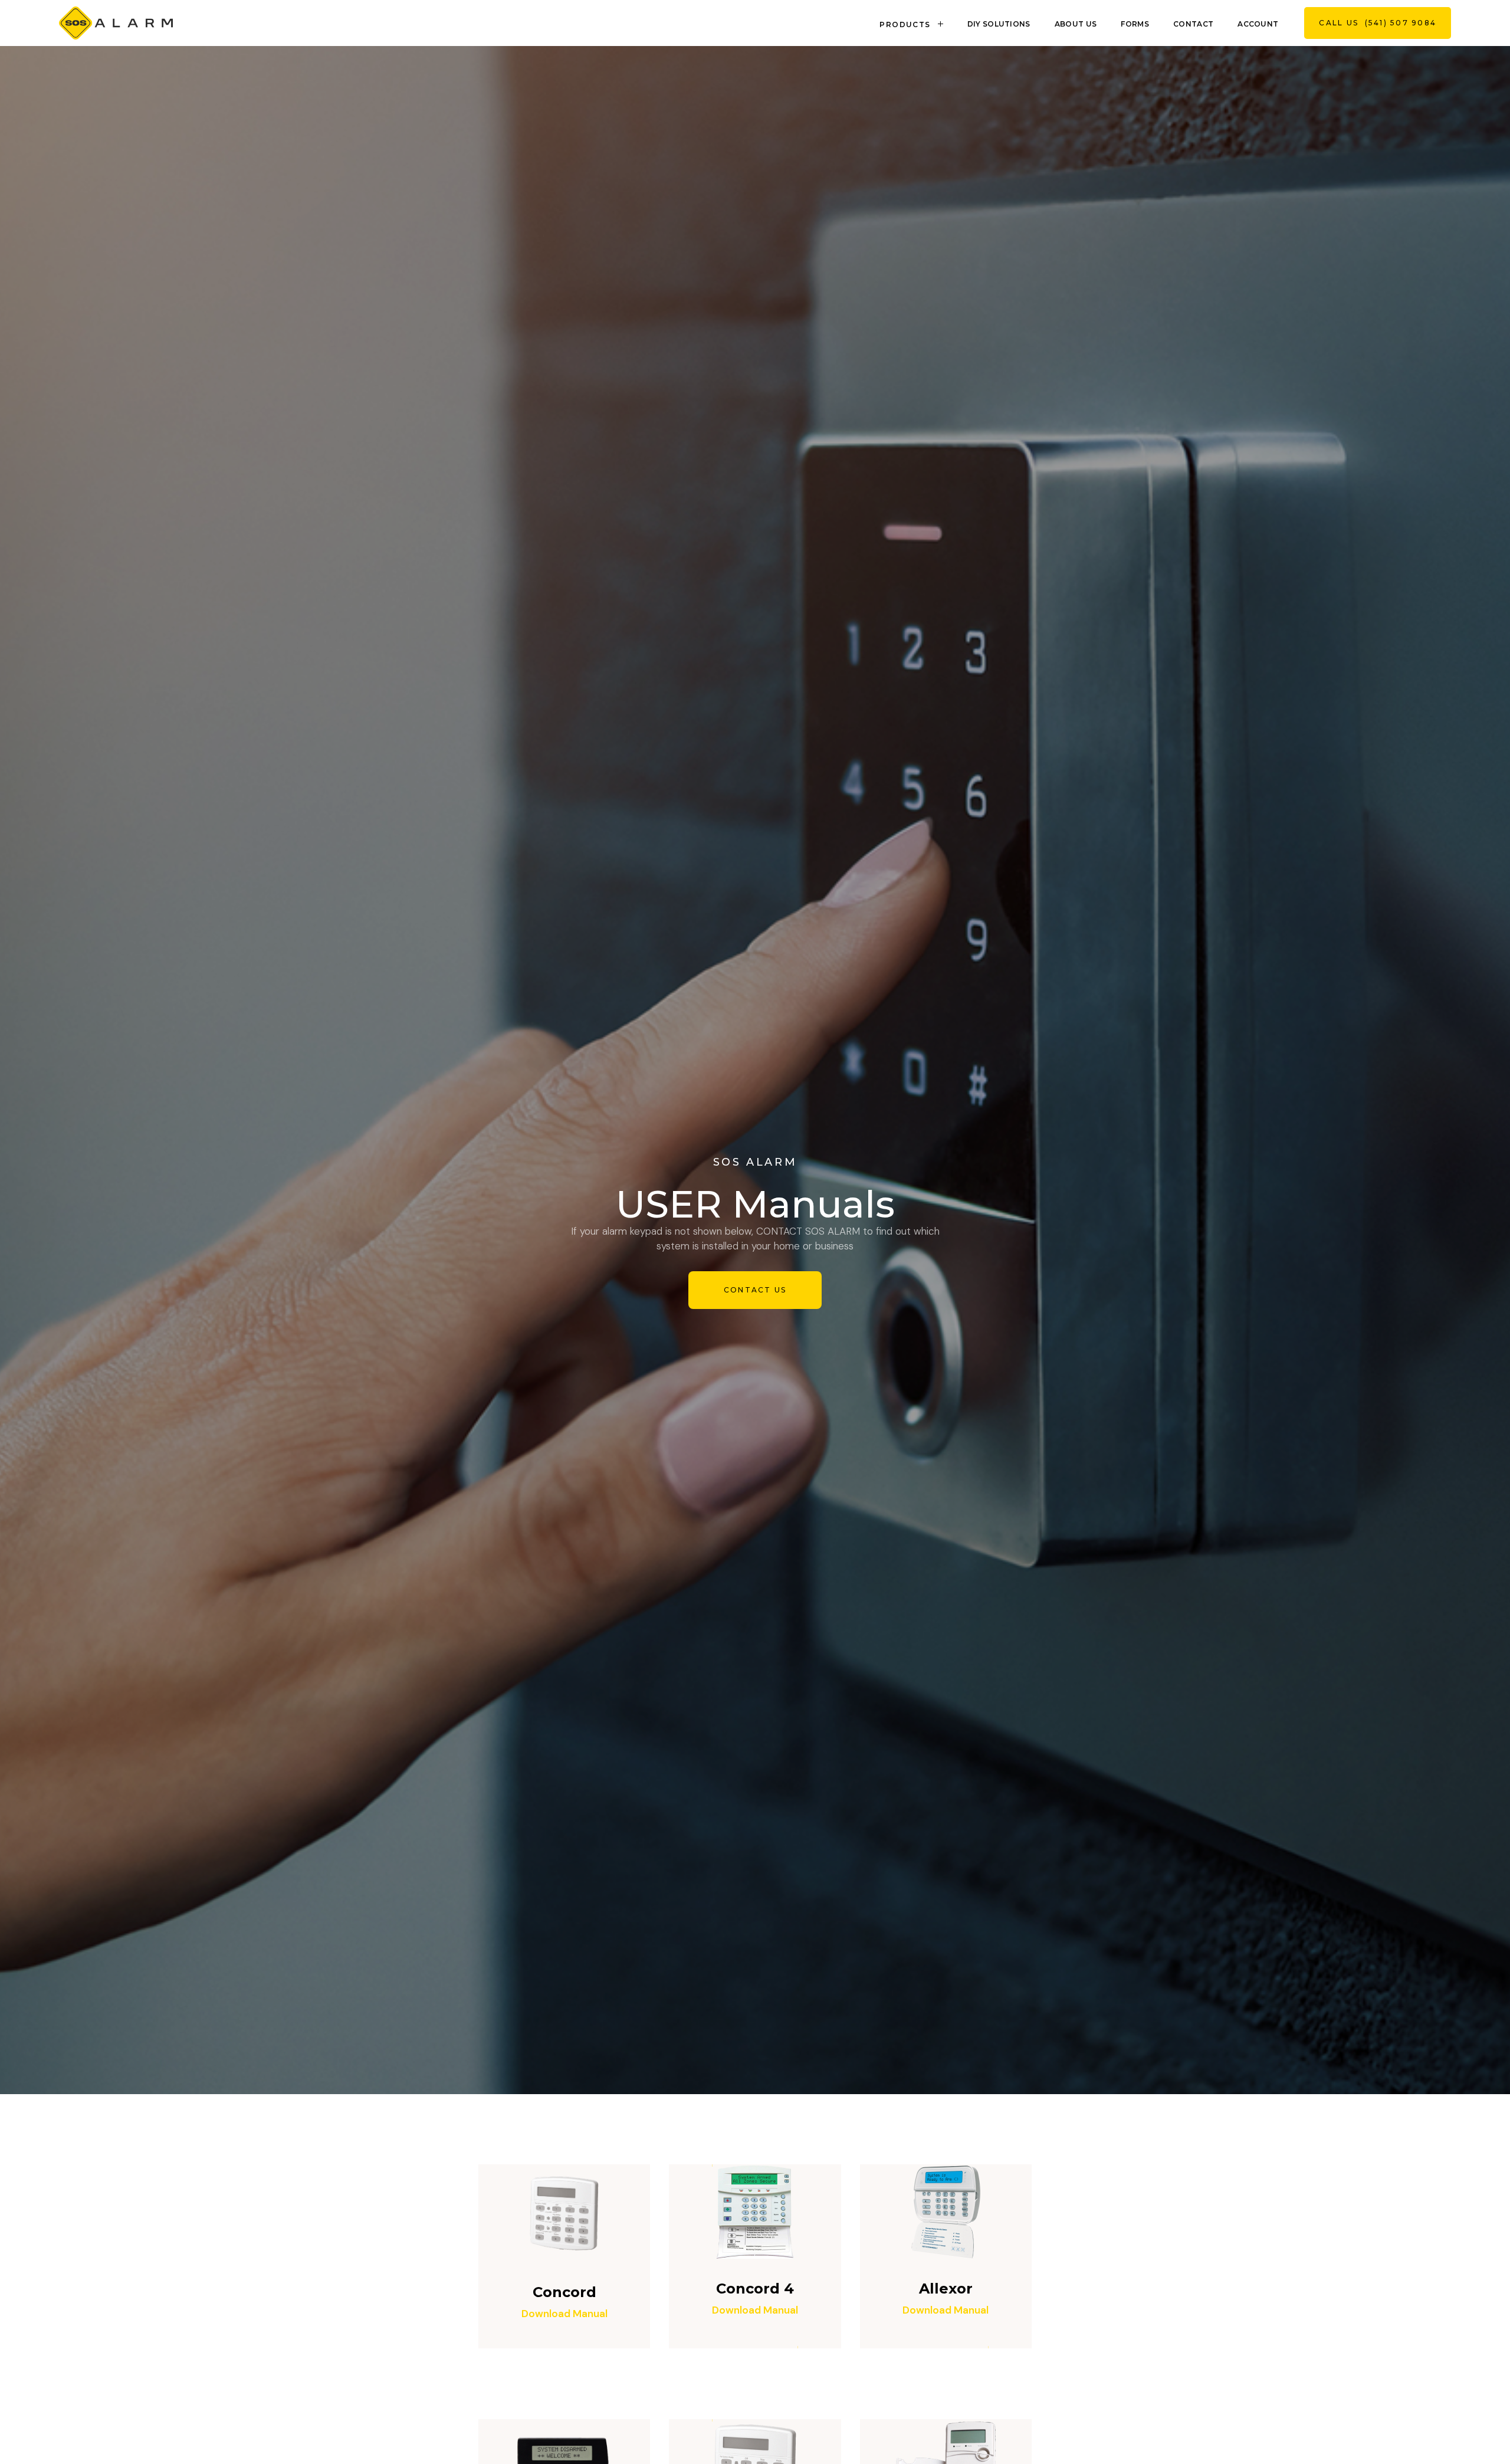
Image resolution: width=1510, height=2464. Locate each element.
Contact (1193, 24)
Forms (1135, 24)
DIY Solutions (999, 24)
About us (1076, 24)
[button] (913, 23)
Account (1258, 24)
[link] (116, 23)
